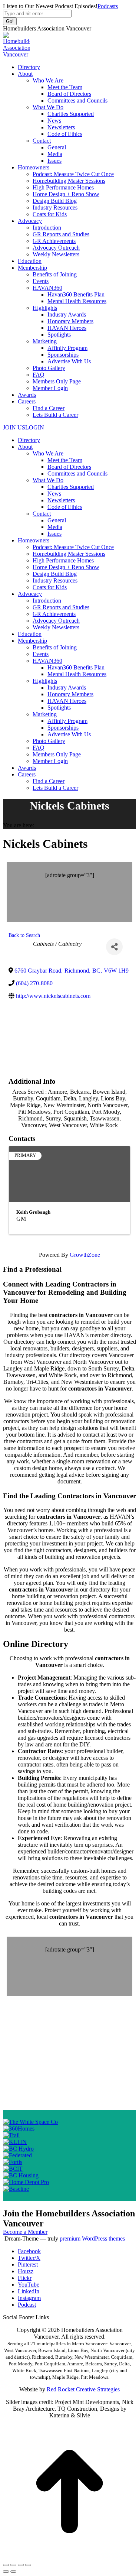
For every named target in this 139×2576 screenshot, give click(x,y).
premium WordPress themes (92, 2238)
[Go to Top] (69, 2556)
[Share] (114, 947)
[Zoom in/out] (28, 2565)
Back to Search (24, 935)
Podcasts (108, 6)
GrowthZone (85, 1255)
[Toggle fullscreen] (21, 2565)
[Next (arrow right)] (13, 2572)
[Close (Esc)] (6, 2565)
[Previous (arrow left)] (6, 2572)
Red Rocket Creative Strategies (83, 2389)
